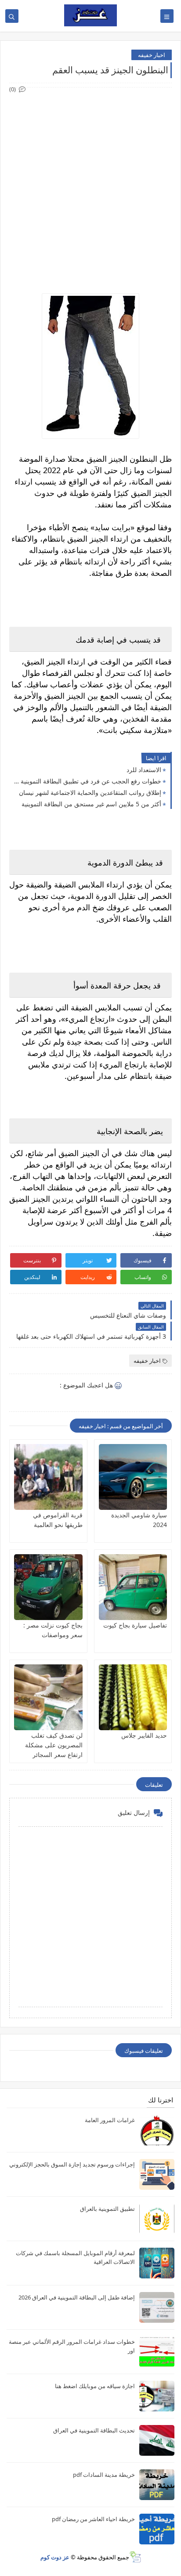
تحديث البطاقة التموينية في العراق (94, 2430)
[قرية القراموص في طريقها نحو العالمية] (48, 1477)
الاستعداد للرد (144, 770)
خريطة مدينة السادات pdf (104, 2475)
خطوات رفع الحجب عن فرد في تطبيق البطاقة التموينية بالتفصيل (87, 781)
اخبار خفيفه (152, 55)
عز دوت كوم (55, 2557)
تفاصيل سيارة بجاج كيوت (135, 1625)
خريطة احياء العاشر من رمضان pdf (93, 2519)
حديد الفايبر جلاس (144, 1735)
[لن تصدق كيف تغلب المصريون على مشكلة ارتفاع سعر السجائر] (48, 1697)
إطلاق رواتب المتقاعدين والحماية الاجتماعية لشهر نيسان (90, 792)
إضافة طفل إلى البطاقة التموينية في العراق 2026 (77, 2297)
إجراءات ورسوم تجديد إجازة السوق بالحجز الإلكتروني (72, 2164)
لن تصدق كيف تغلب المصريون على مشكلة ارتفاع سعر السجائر (54, 1745)
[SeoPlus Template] (135, 2557)
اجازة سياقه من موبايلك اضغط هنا (95, 2386)
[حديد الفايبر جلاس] (133, 1697)
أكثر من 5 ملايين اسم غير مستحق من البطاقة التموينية (91, 804)
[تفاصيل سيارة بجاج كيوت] (133, 1587)
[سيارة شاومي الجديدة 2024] (133, 1477)
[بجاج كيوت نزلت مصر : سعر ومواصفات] (48, 1587)
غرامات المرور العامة (110, 2120)
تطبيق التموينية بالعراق (107, 2209)
